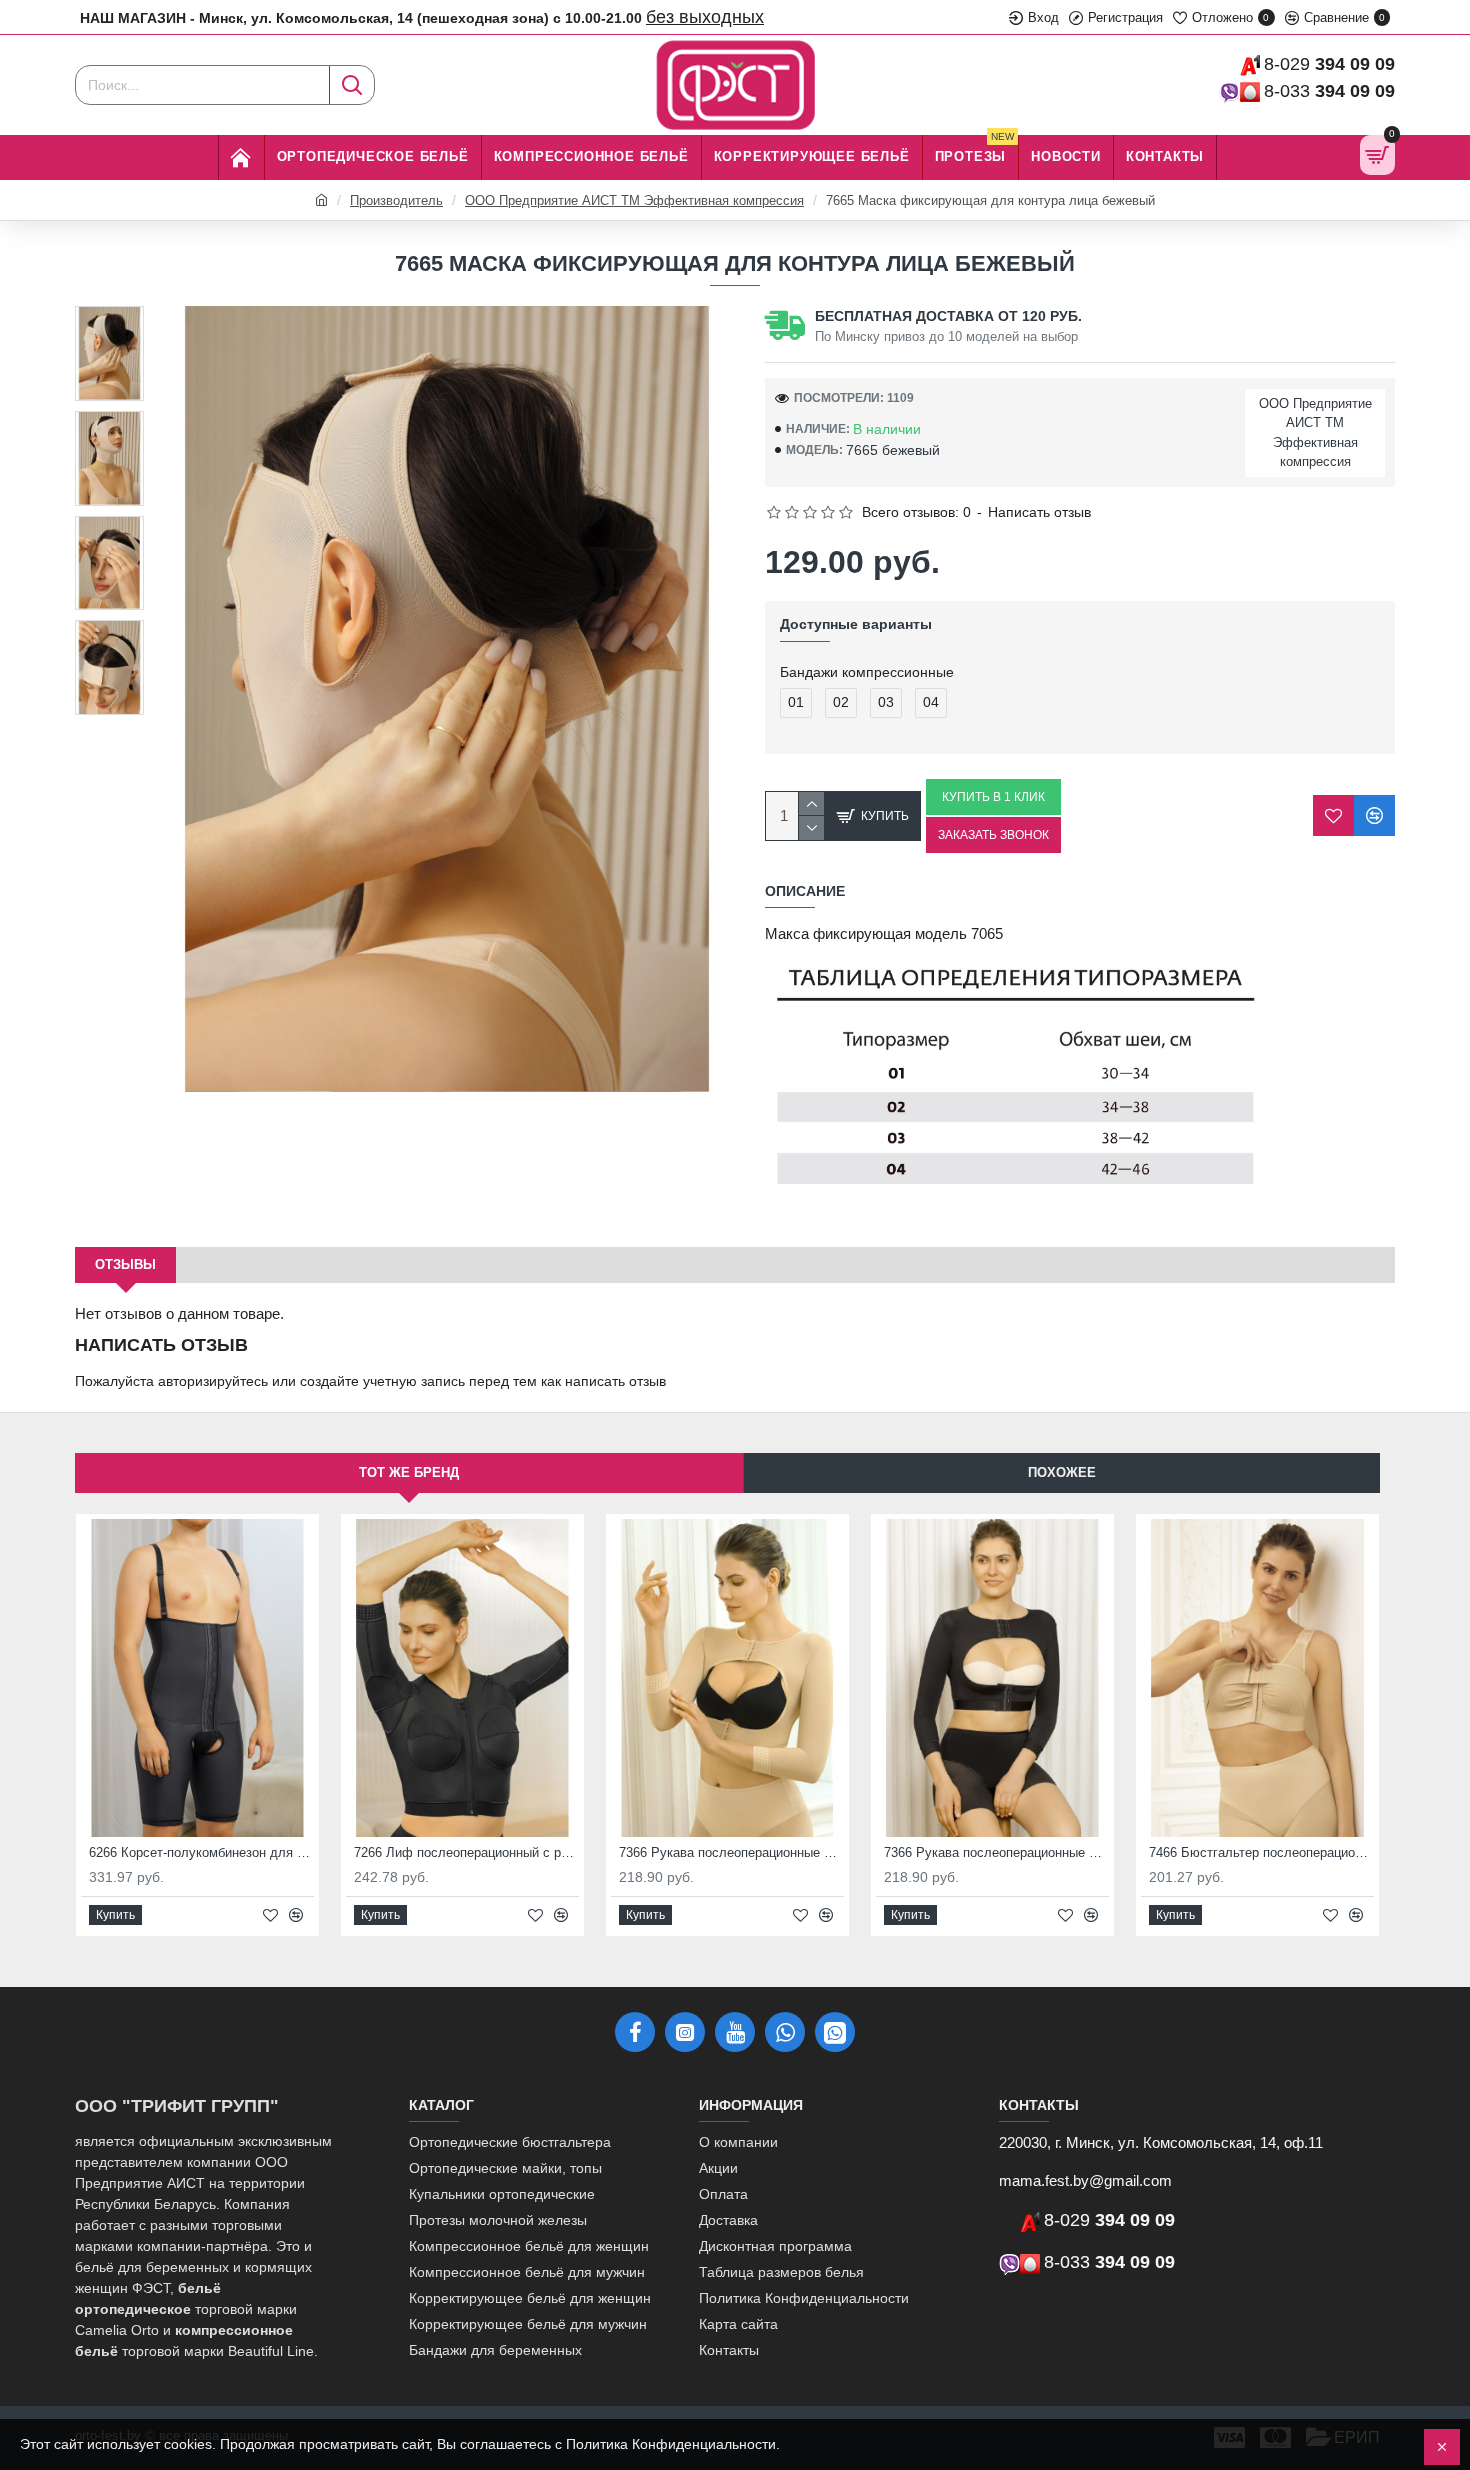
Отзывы (125, 1264)
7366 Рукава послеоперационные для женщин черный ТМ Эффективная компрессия (996, 1852)
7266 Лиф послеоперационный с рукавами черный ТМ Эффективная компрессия (466, 1852)
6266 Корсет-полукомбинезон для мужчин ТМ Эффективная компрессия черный (201, 1852)
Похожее (1062, 1472)
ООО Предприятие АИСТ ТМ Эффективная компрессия (634, 200)
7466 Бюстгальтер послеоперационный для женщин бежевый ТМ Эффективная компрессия (1261, 1852)
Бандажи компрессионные (867, 672)
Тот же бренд (409, 1472)
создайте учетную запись (382, 1381)
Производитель (396, 200)
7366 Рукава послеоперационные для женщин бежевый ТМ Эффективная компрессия (731, 1852)
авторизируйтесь (213, 1381)
